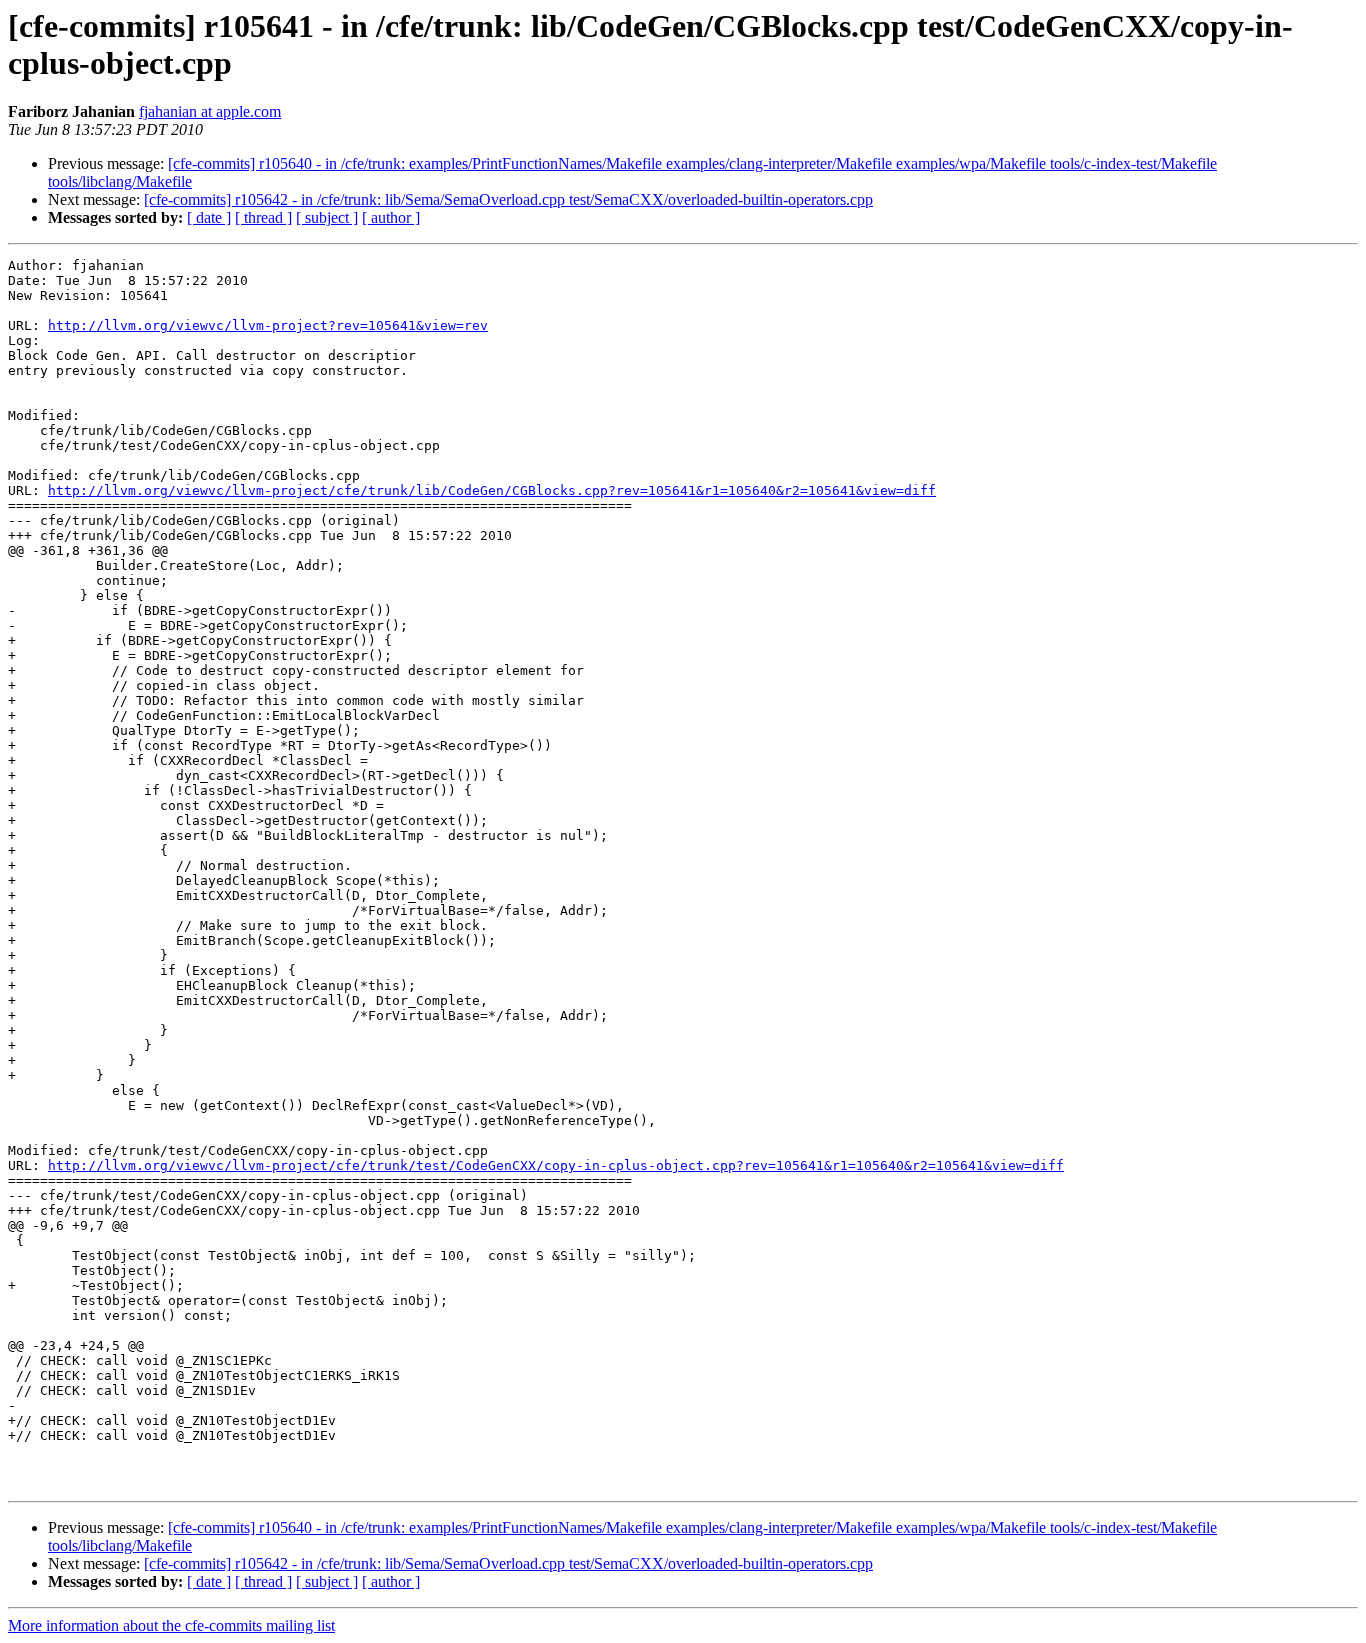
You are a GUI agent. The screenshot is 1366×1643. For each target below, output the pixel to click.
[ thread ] (263, 217)
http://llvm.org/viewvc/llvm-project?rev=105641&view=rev (268, 325)
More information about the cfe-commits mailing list (171, 1625)
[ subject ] (327, 217)
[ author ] (391, 217)
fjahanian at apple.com (210, 111)
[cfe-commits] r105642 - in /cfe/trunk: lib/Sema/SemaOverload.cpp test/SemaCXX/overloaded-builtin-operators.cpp (508, 199)
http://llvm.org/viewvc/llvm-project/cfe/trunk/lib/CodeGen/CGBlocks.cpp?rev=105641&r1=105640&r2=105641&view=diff (492, 490)
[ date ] (209, 217)
